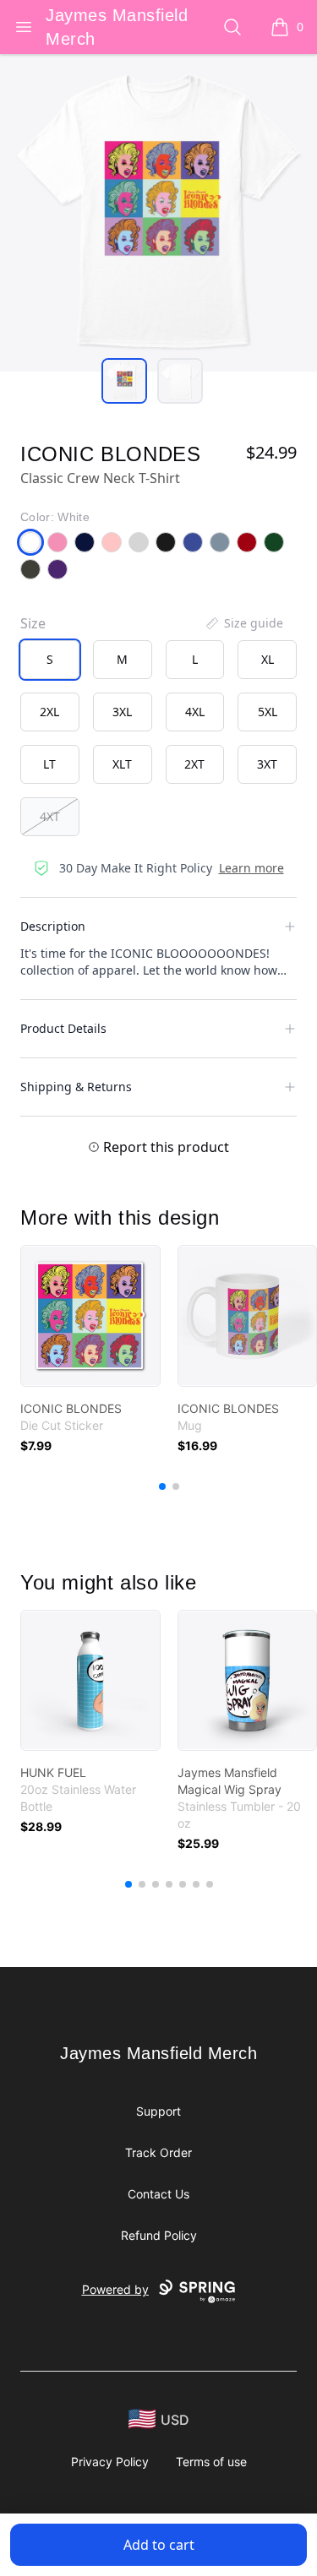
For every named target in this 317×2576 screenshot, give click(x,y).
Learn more (251, 868)
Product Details (63, 1028)
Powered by (115, 2289)
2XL (49, 712)
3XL (122, 712)
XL (268, 659)
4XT (50, 816)
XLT (122, 764)
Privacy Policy (110, 2462)
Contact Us (158, 2194)
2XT (194, 764)
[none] (243, 623)
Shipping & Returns (76, 1087)
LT (49, 764)
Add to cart (159, 2545)
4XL (195, 712)
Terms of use (211, 2462)
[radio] (50, 660)
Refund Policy (159, 2235)
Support (158, 2111)
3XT (267, 764)
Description (53, 926)
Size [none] (33, 623)
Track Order (158, 2152)
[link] (90, 1316)
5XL (268, 712)
